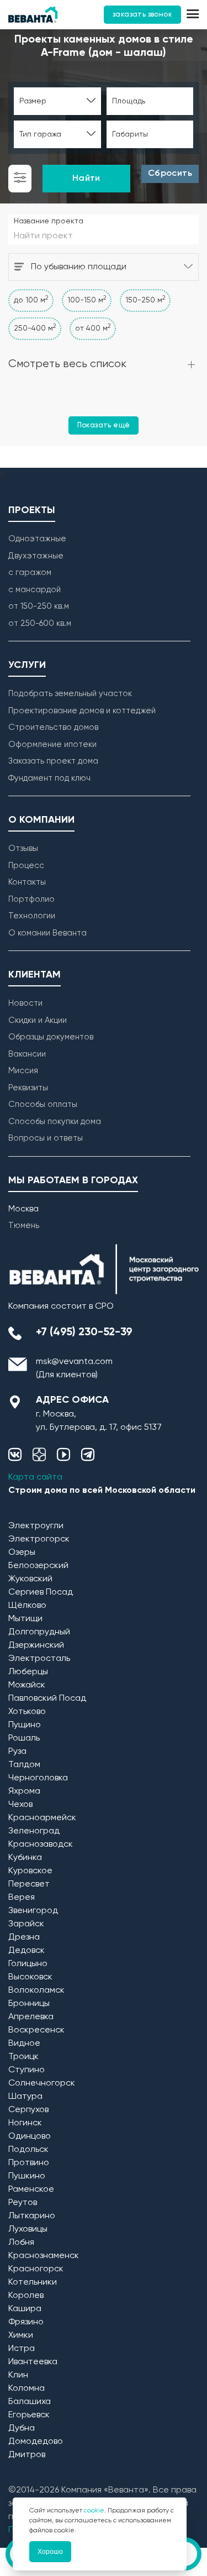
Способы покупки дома (55, 1122)
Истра (22, 2349)
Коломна (26, 2389)
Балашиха (30, 2402)
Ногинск (25, 2123)
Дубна (22, 2428)
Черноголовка (38, 1778)
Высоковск (30, 1977)
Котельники (33, 2282)
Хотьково (27, 1712)
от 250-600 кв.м (40, 623)
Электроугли (36, 1526)
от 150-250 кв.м (39, 606)
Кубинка (25, 1858)
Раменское (31, 2190)
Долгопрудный (39, 1632)
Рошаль (24, 1738)
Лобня (21, 2243)
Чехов (20, 1805)
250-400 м (35, 328)
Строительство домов (53, 727)
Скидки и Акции (38, 1020)
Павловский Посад (47, 1699)
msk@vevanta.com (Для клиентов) (74, 1368)
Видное (24, 2044)
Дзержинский (36, 1645)
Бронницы (29, 2004)
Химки (21, 2335)
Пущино (25, 1725)
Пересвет (29, 1884)
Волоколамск (36, 1990)
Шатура (25, 2097)
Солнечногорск (42, 2083)
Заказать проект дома (53, 761)
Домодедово (36, 2442)
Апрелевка (31, 2017)
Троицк (23, 2057)
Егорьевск (29, 2415)
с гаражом (30, 573)
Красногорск (36, 2269)
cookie (94, 2511)
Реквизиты (28, 1088)
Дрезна (24, 1937)
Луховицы (28, 2229)
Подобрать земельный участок (70, 694)
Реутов (23, 2203)
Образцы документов (51, 1037)
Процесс (26, 866)
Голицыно (28, 1964)
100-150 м (87, 300)
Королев (26, 2296)
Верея (22, 1898)
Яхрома (24, 1791)
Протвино (29, 2163)
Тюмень (24, 1226)
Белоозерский (38, 1566)
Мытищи (25, 1619)
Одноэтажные (37, 539)
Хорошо (50, 2552)
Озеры (22, 1553)
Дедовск (26, 1951)
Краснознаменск (44, 2256)
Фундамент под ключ (49, 778)
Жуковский (30, 1579)
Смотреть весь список (67, 364)
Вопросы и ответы (46, 1138)
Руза (17, 1752)
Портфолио (31, 899)
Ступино (26, 2070)
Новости (25, 1003)
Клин (18, 2375)
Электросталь (39, 1659)
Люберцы (28, 1672)
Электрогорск (39, 1539)
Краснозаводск (41, 1845)
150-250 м (145, 300)
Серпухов (28, 2110)
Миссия (23, 1071)
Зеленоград (34, 1831)
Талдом (24, 1765)
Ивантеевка (33, 2362)
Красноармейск (42, 1818)
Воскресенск (36, 2030)
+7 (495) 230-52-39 (84, 1333)
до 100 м (31, 300)
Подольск (28, 2150)
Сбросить (170, 174)
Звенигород (33, 1911)
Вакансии (27, 1054)
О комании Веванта (47, 933)
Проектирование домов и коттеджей (82, 711)
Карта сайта (35, 1477)
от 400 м (93, 328)
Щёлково (27, 1606)
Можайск (27, 1685)
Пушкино (27, 2176)
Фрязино (26, 2322)
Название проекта (49, 221)
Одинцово (30, 2136)
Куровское (30, 1871)
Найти (86, 179)
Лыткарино (32, 2216)
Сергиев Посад (41, 1592)
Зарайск (26, 1924)
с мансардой (34, 590)
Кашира (25, 2309)
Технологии (32, 916)
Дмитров (27, 2455)
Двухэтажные (36, 556)
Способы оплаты (43, 1104)
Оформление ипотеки (52, 744)
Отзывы (23, 848)
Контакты (27, 882)
